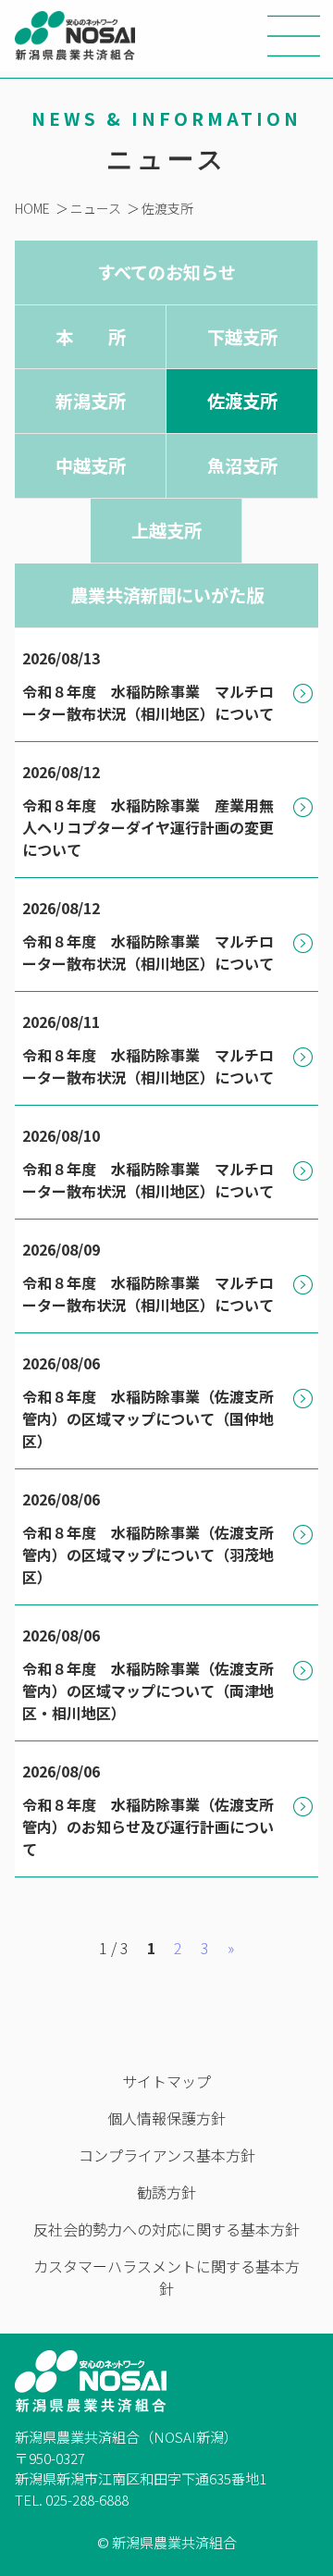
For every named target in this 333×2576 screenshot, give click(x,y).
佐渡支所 (167, 208)
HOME (32, 208)
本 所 (91, 337)
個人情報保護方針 (166, 2118)
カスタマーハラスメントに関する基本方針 (166, 2277)
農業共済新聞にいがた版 (167, 595)
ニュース (96, 208)
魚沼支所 (242, 465)
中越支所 (91, 465)
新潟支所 (91, 401)
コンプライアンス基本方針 (167, 2155)
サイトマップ (166, 2081)
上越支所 (166, 530)
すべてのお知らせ (166, 272)
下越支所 (242, 337)
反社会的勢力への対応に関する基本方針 (166, 2229)
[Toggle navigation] (294, 36)
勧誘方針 (166, 2192)
